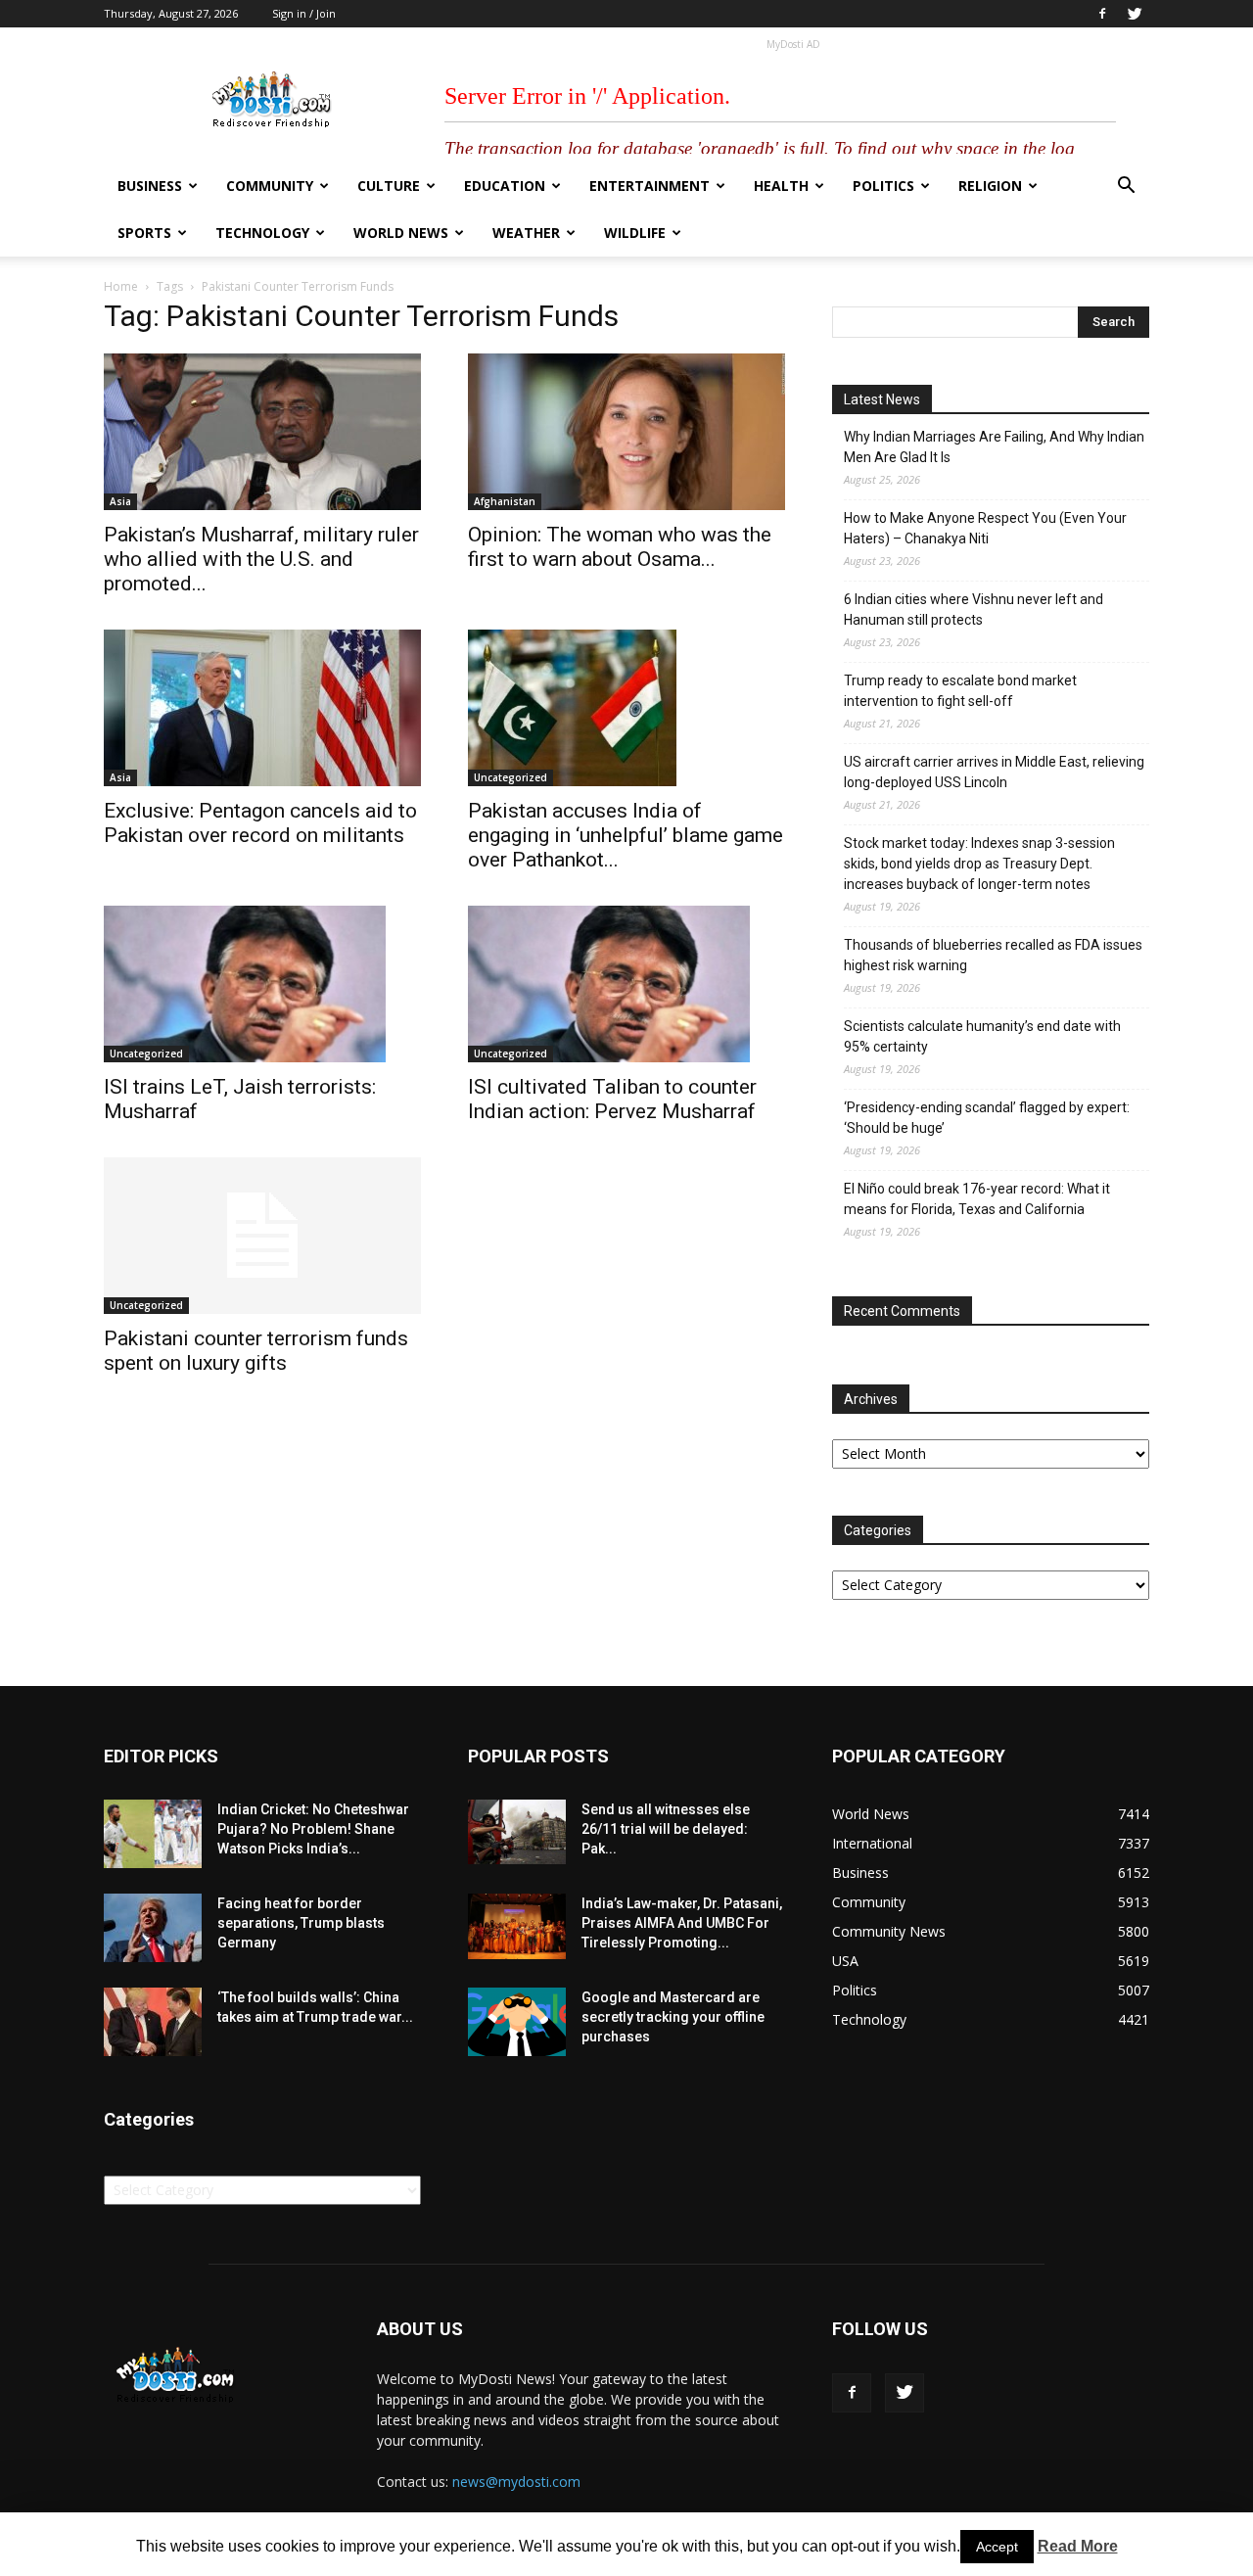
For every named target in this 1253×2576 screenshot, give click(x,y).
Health (781, 186)
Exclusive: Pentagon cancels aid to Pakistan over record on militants (260, 823)
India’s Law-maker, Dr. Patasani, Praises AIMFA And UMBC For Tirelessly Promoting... (682, 1923)
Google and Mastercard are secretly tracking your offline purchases (673, 2017)
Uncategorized (510, 777)
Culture (389, 186)
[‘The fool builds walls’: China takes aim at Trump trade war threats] (153, 2022)
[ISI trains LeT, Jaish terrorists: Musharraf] (262, 984)
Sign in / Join (304, 13)
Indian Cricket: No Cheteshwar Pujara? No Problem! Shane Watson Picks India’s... (313, 1829)
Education (505, 186)
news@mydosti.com (516, 2482)
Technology (262, 233)
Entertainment (650, 186)
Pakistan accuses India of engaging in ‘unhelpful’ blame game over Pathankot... (626, 835)
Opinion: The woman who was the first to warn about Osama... (620, 547)
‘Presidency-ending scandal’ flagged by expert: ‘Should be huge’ (987, 1118)
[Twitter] (1135, 14)
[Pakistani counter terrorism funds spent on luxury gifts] (262, 1236)
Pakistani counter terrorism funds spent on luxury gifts (256, 1351)
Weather (526, 233)
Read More (1078, 2546)
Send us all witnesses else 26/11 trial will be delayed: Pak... (666, 1829)
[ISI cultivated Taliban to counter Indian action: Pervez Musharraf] (626, 984)
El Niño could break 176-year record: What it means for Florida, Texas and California (977, 1199)
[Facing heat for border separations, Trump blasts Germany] (153, 1928)
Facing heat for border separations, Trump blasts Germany (301, 1923)
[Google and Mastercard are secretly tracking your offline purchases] (517, 2022)
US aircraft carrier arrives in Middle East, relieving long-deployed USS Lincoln (994, 772)
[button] (1126, 187)
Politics (883, 186)
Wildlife (635, 233)
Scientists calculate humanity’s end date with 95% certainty (982, 1036)
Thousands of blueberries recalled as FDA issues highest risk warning (993, 955)
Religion (990, 186)
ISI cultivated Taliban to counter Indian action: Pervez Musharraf (612, 1099)
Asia (120, 501)
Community (270, 186)
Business (150, 186)
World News (401, 233)
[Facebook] (1102, 14)
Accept (997, 2547)
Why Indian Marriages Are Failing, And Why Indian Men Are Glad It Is (994, 447)
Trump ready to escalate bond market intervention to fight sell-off (960, 691)
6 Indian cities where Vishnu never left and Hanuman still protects (974, 609)
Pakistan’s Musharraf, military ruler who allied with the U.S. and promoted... (261, 559)
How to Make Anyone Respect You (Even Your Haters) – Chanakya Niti (985, 528)
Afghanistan (505, 501)
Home (121, 286)
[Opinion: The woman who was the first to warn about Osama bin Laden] (626, 432)
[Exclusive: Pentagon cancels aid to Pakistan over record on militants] (262, 708)
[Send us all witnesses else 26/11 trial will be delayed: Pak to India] (517, 1832)
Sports (144, 233)
